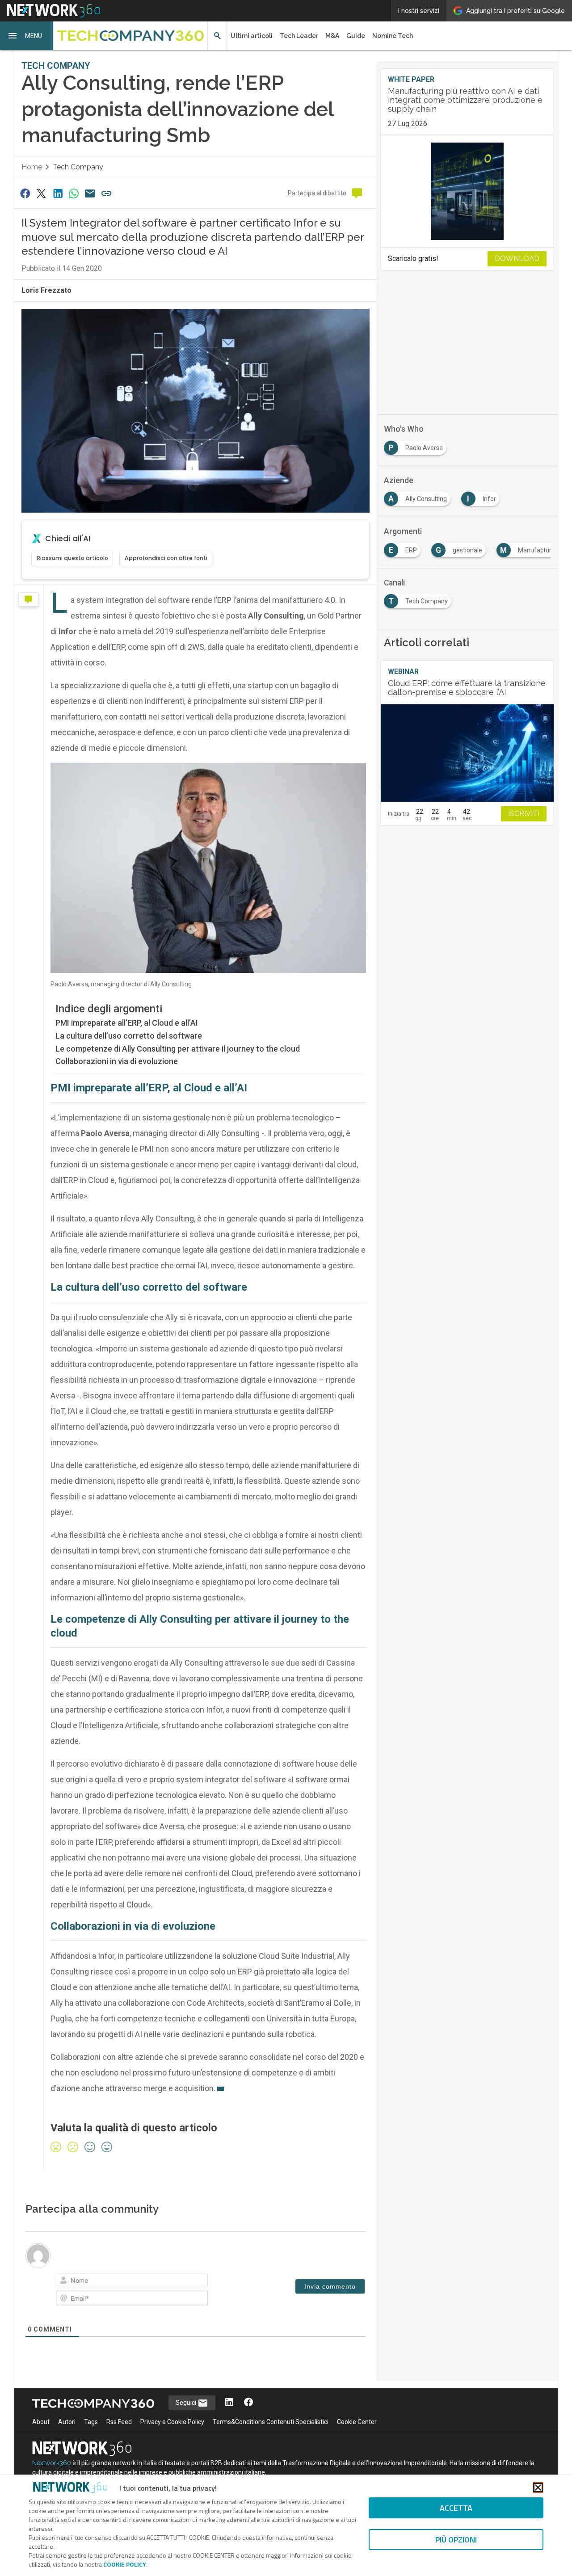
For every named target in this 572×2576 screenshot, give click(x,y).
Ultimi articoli (252, 36)
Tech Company (78, 167)
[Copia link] (106, 193)
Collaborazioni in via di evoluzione (117, 1061)
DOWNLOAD (517, 259)
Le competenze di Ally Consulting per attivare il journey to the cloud (178, 1049)
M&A (332, 36)
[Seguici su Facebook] (248, 2403)
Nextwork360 (52, 2463)
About (41, 2422)
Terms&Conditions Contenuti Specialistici (271, 2422)
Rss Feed (119, 2422)
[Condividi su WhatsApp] (74, 193)
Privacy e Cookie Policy (172, 2422)
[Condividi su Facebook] (25, 193)
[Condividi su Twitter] (41, 193)
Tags (91, 2422)
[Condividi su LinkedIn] (58, 193)
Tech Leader (299, 36)
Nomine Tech (393, 36)
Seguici (187, 2403)
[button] (27, 36)
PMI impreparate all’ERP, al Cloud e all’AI (127, 1023)
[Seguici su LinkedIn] (229, 2403)
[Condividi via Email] (90, 193)
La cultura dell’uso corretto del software (129, 1036)
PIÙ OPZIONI (456, 2540)
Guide (356, 36)
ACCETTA (456, 2508)
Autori (67, 2422)
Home (32, 167)
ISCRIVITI (524, 814)
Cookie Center (357, 2422)
